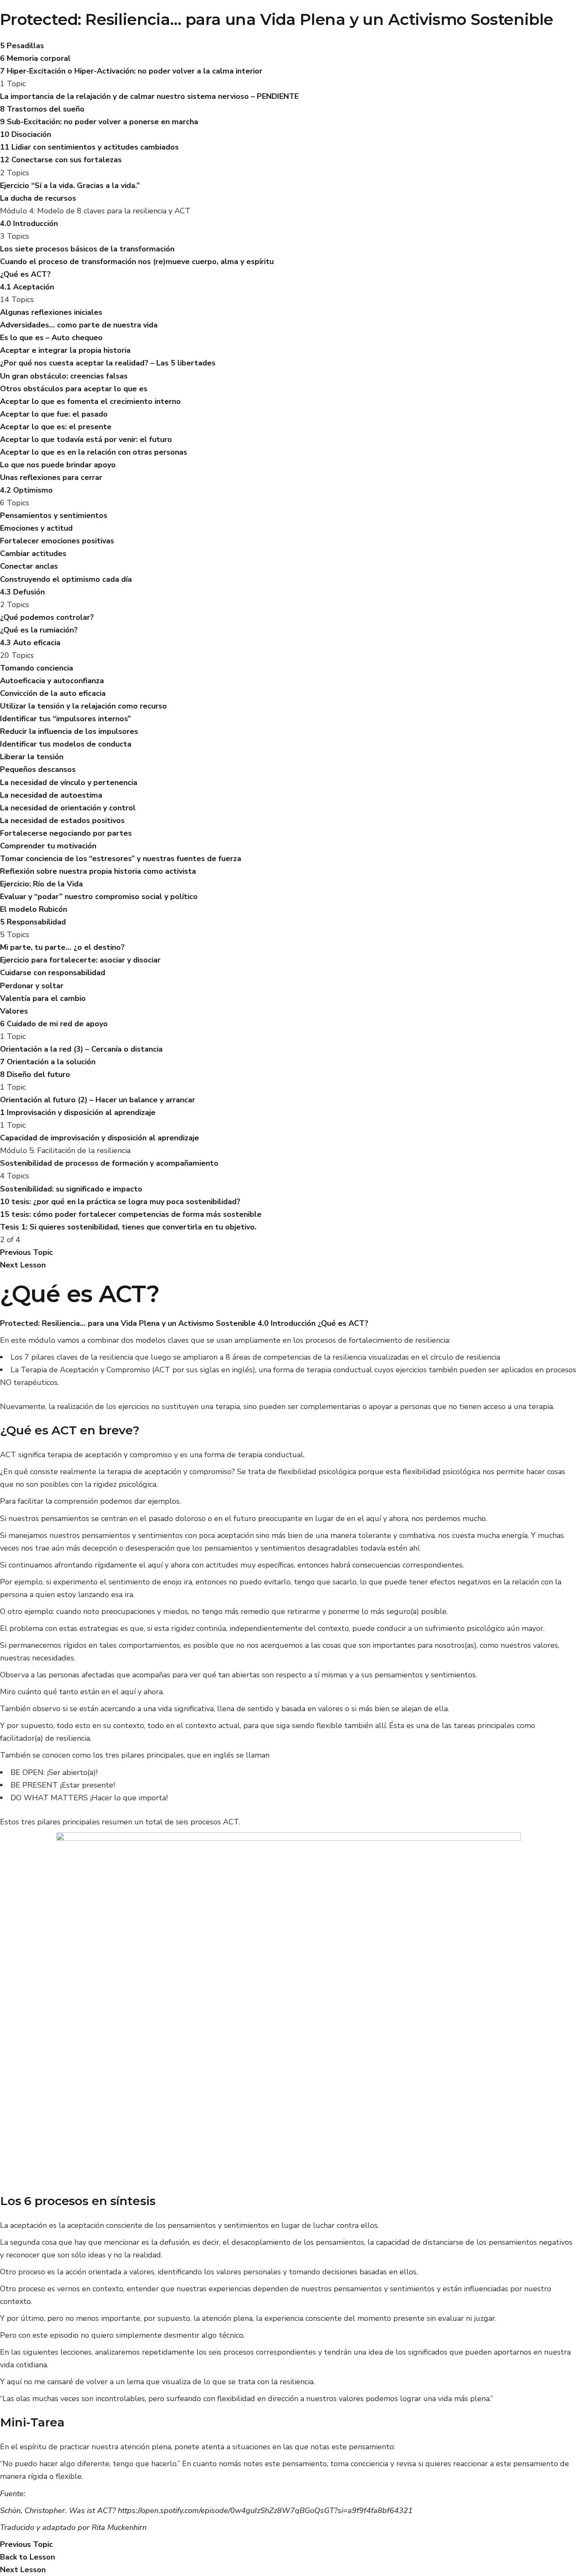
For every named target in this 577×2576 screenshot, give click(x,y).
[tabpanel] (288, 1934)
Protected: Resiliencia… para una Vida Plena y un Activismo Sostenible (277, 19)
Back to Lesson (27, 2557)
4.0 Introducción (287, 1323)
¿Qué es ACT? (343, 1323)
